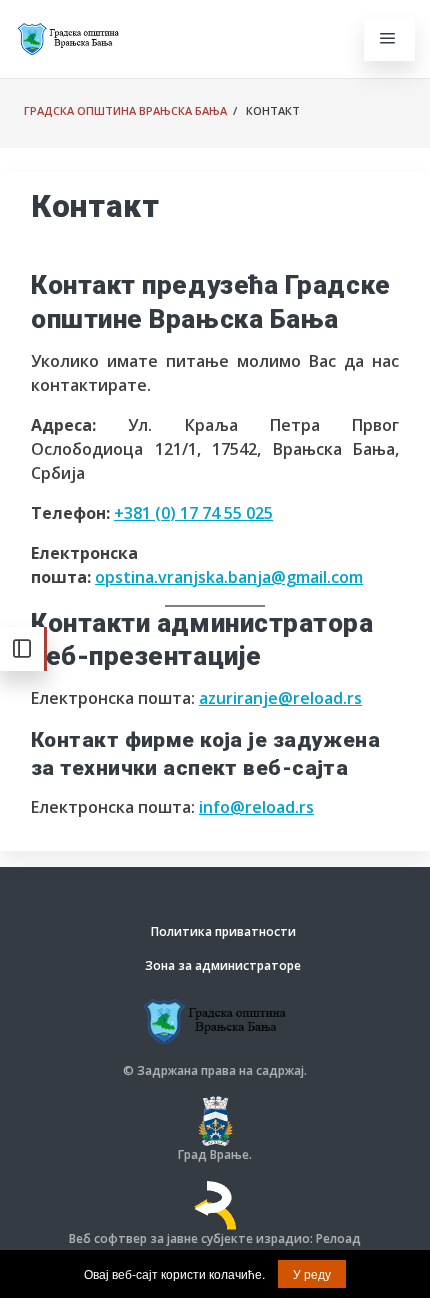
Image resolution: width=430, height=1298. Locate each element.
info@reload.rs (256, 807)
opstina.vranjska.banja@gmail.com (229, 577)
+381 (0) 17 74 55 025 (193, 513)
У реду (312, 1273)
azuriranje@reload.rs (280, 698)
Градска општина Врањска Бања (125, 110)
